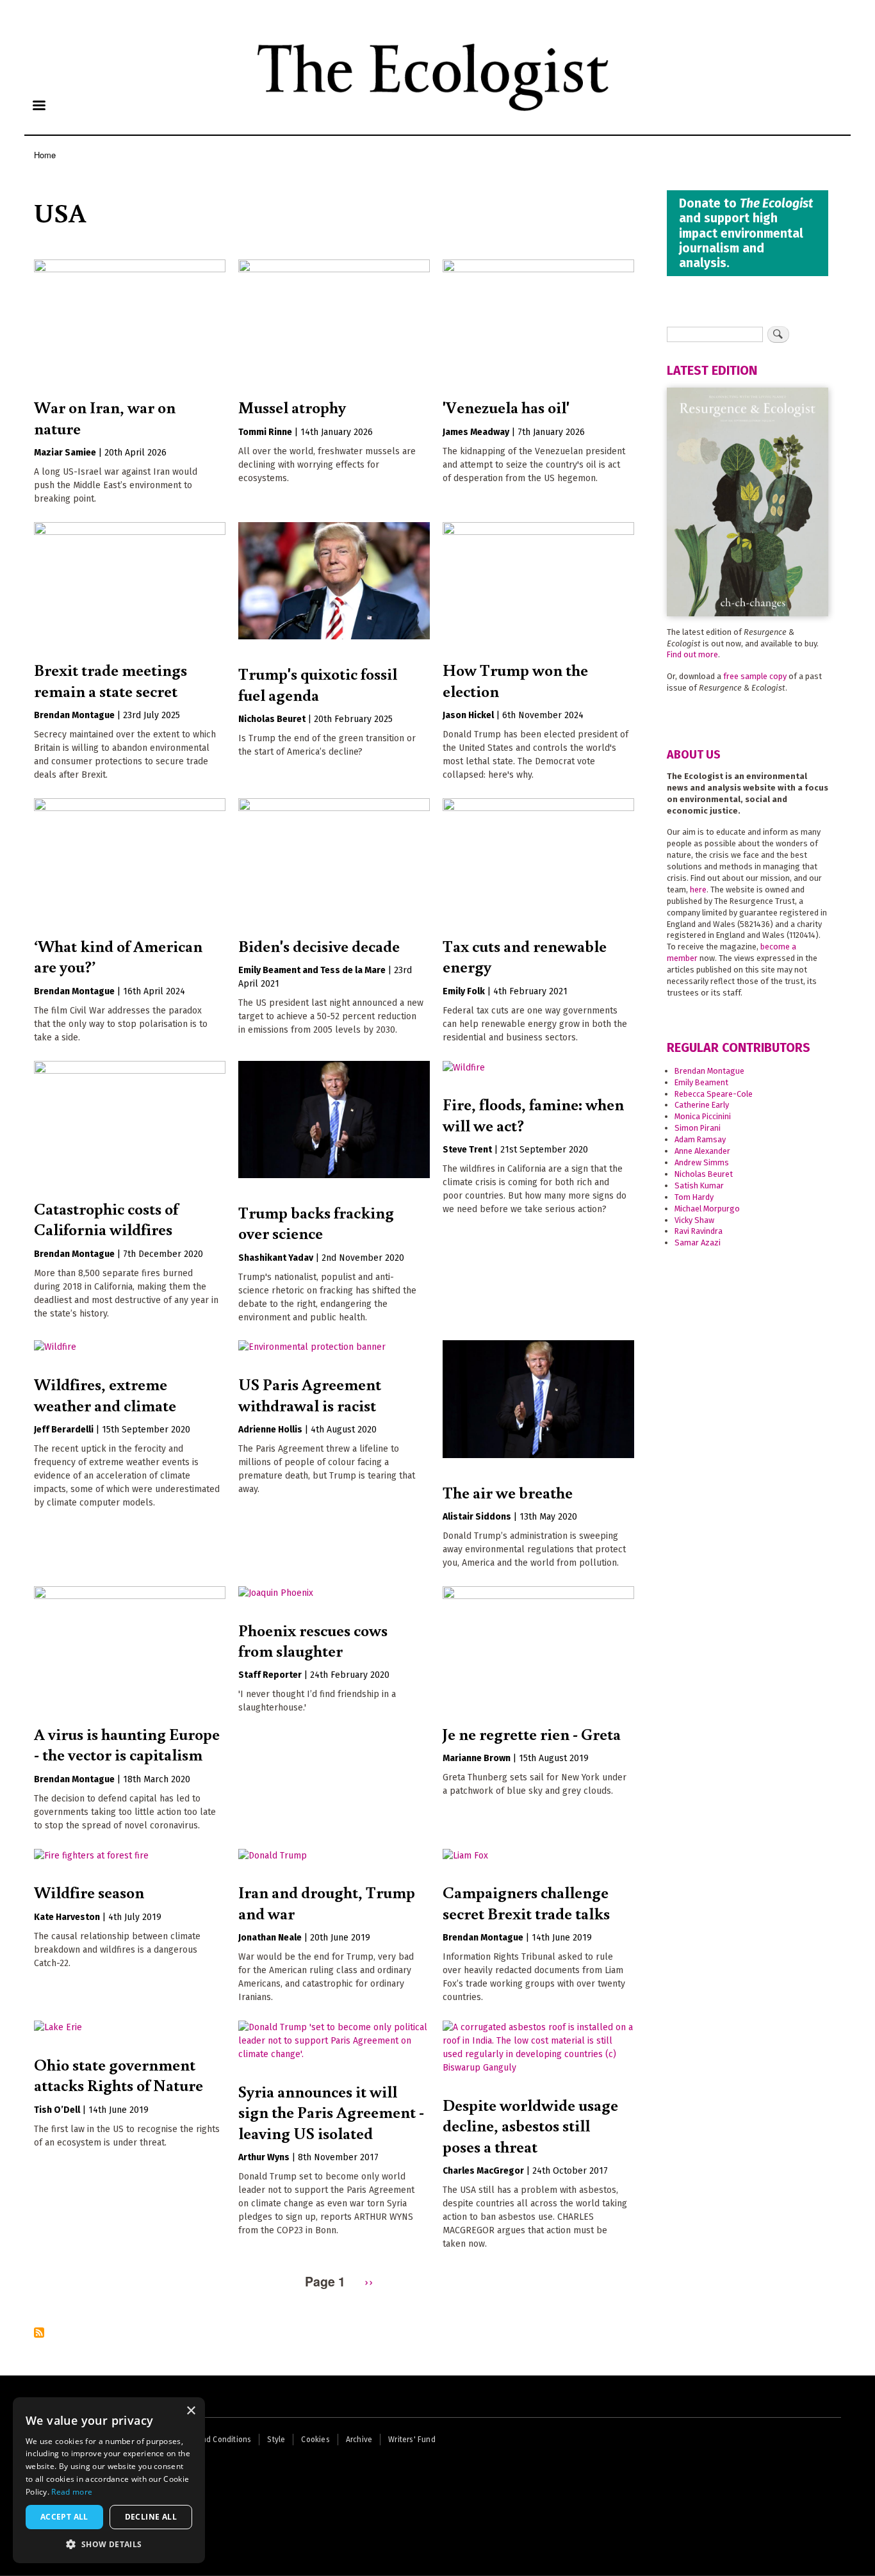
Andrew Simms (702, 1162)
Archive (359, 2440)
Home (45, 155)
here (698, 890)
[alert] (109, 2480)
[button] (109, 2544)
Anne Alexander (702, 1151)
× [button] (191, 2411)
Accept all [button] (64, 2517)
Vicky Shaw (694, 1220)
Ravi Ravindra (699, 1231)
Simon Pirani (698, 1128)
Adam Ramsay (700, 1139)
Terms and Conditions (212, 2440)
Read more (72, 2492)
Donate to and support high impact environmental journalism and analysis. (746, 233)
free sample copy (755, 676)
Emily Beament (701, 1082)
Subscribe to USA (39, 2334)
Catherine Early (702, 1105)
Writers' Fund (412, 2440)
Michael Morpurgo (707, 1209)
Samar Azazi (698, 1243)
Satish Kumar (699, 1185)
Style (276, 2440)
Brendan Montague (709, 1071)
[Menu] (38, 107)
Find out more (692, 654)
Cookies (315, 2440)
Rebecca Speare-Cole (714, 1094)
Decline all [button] (151, 2517)
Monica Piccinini (703, 1116)
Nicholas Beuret (704, 1174)
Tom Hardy (694, 1197)
